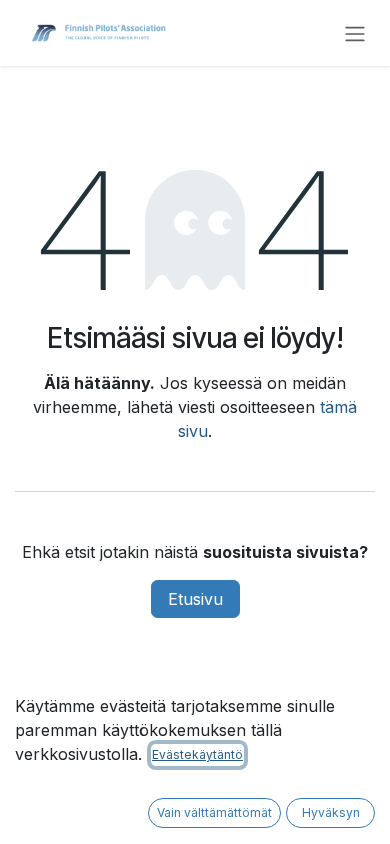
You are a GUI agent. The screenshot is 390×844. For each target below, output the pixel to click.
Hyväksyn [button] (331, 812)
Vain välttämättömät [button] (214, 812)
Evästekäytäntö (197, 754)
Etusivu (195, 599)
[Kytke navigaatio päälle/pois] (355, 33)
